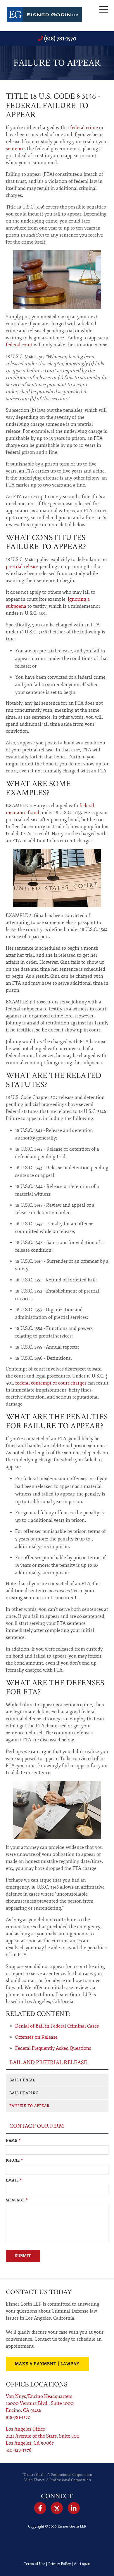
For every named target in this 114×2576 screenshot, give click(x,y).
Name (13, 2141)
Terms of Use (34, 2564)
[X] (57, 2508)
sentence (15, 149)
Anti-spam (82, 2564)
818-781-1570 (18, 2417)
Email (14, 2180)
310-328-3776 (19, 2450)
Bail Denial (22, 2080)
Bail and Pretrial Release (48, 2062)
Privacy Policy (59, 2564)
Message (17, 2200)
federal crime (84, 128)
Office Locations (37, 2384)
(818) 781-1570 (60, 39)
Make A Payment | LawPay (47, 2364)
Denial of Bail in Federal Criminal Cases (57, 2026)
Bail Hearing (24, 2093)
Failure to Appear (29, 2106)
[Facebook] (40, 2508)
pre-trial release (22, 567)
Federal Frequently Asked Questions (53, 2048)
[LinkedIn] (74, 2508)
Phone (14, 2161)
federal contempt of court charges (51, 1383)
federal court (19, 345)
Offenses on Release (36, 2037)
